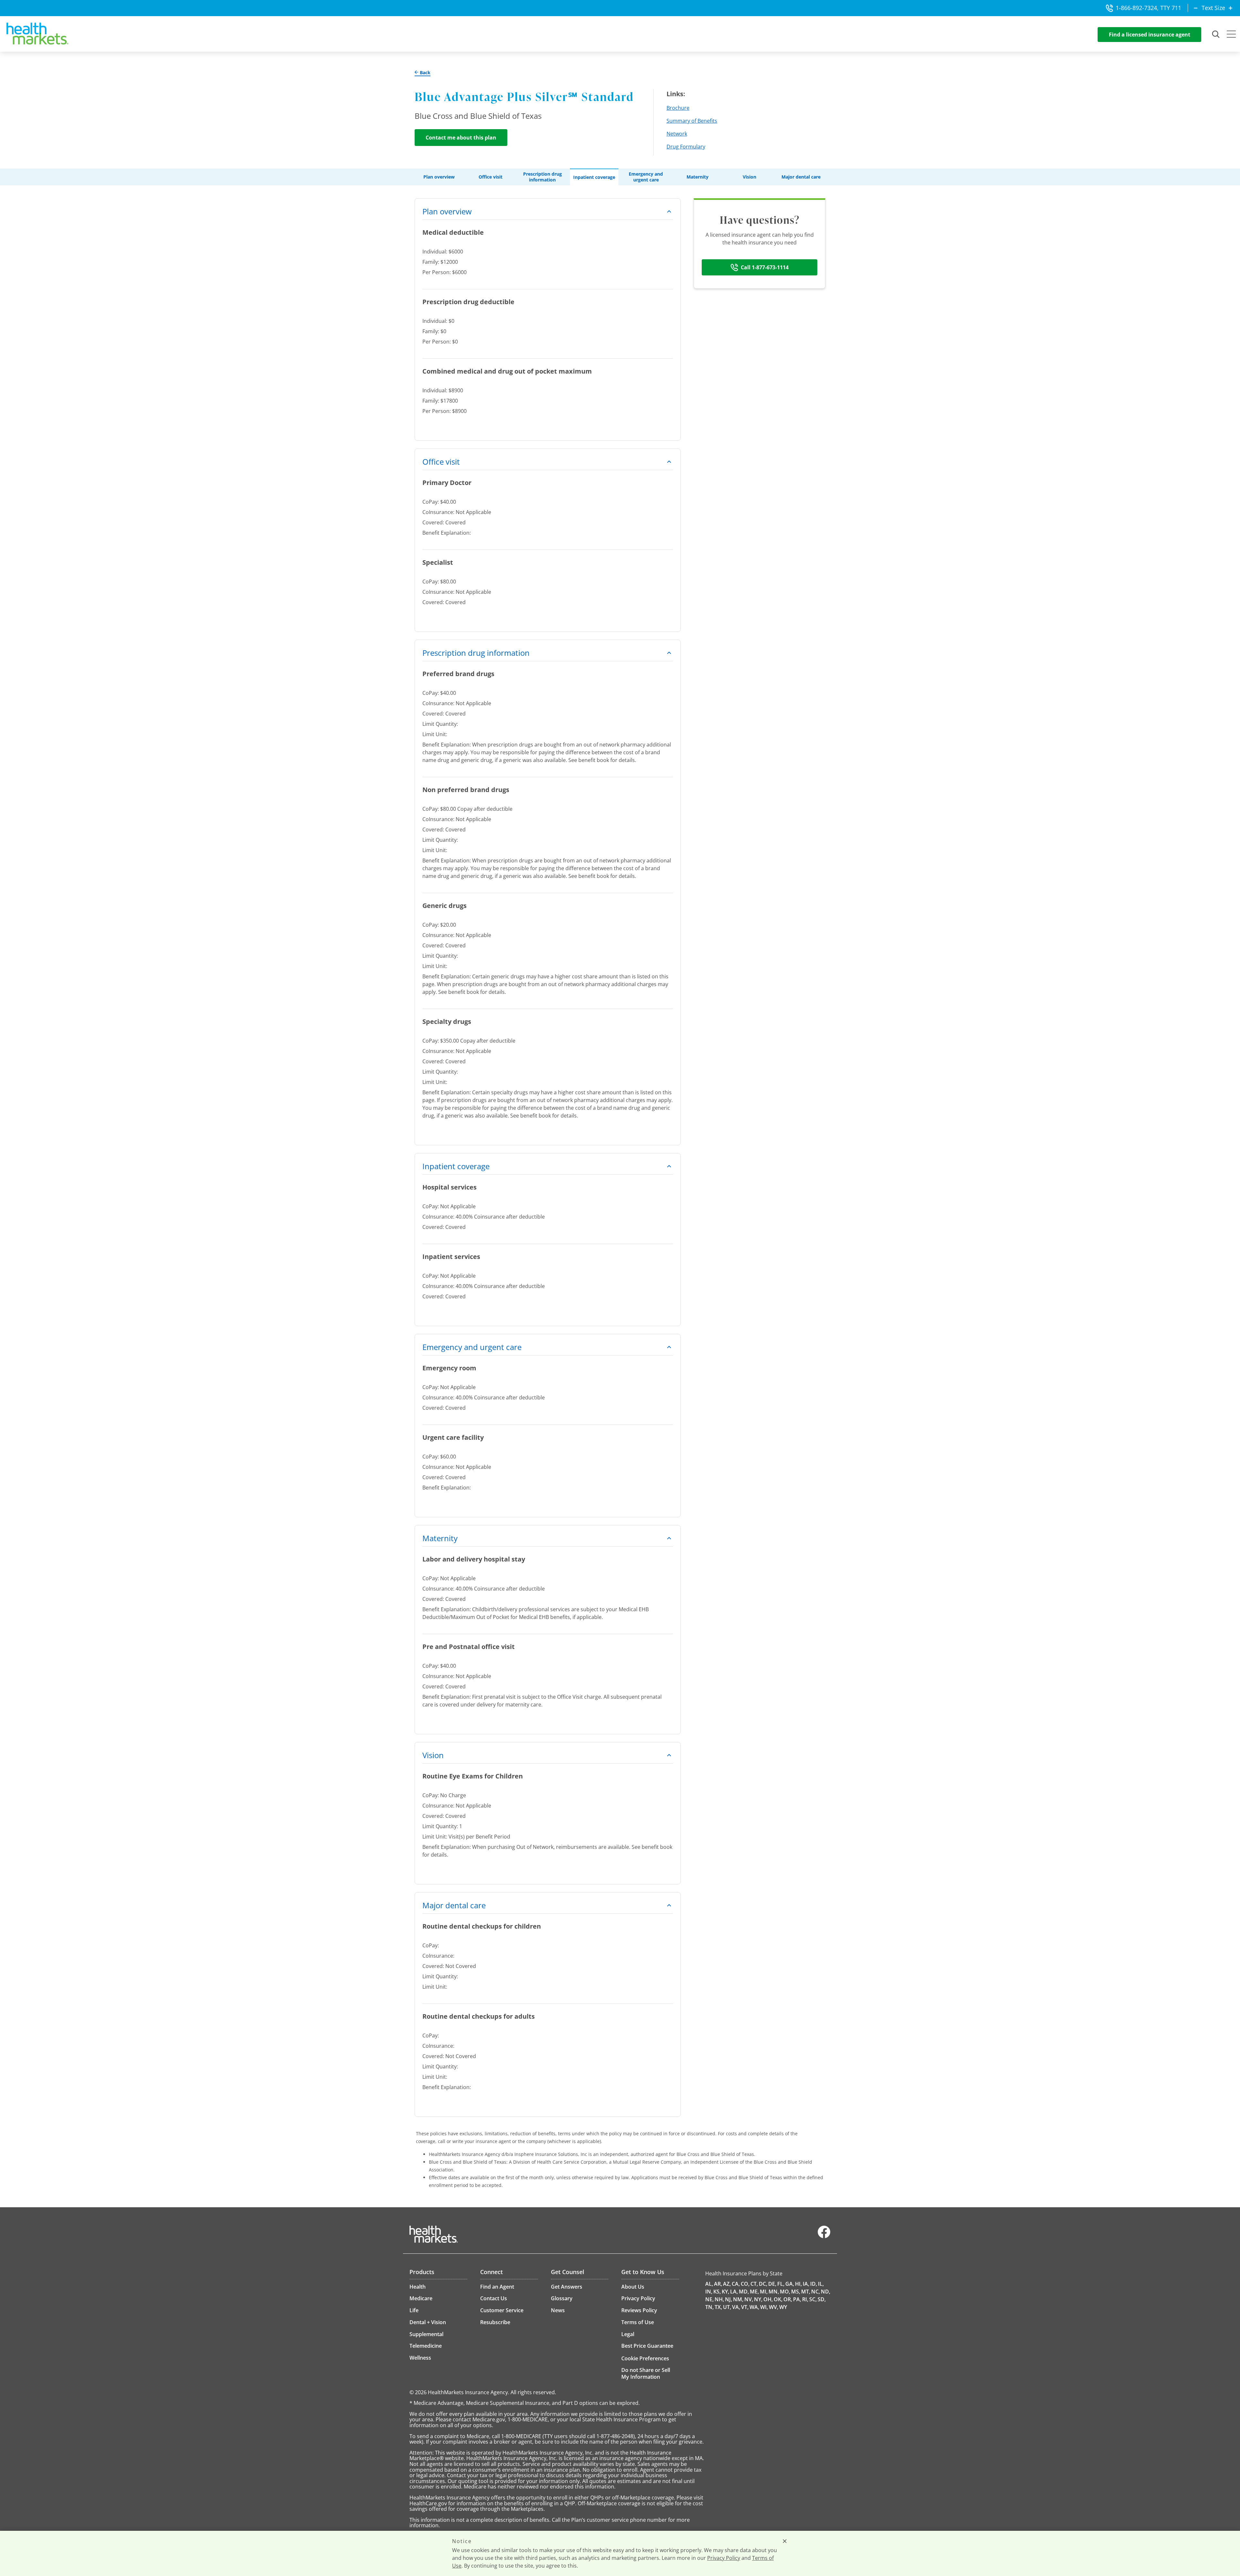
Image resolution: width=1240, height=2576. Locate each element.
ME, (754, 2292)
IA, (806, 2284)
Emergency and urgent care (646, 177)
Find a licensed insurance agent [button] (1150, 35)
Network (677, 134)
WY (783, 2307)
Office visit (491, 177)
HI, (798, 2284)
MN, (774, 2292)
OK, (778, 2299)
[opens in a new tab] (824, 2237)
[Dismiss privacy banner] (785, 2541)
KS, (717, 2292)
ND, (826, 2292)
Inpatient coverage (594, 177)
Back (424, 73)
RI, (805, 2299)
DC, (763, 2284)
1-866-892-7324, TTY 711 (1148, 8)
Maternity (697, 177)
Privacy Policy (724, 2558)
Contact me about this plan (461, 138)
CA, (736, 2284)
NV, (749, 2299)
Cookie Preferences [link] (645, 2358)
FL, (781, 2284)
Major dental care (801, 177)
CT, (754, 2284)
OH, (768, 2299)
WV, (774, 2307)
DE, (772, 2284)
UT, (727, 2307)
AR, (718, 2284)
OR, (788, 2299)
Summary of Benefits (692, 121)
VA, (736, 2307)
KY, (725, 2292)
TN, (709, 2307)
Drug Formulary (686, 147)
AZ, (727, 2284)
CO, (745, 2284)
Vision (749, 177)
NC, (816, 2292)
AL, (709, 2284)
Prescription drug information (542, 177)
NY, (758, 2299)
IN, (709, 2292)
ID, (814, 2284)
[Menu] (1231, 35)
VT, (745, 2307)
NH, (719, 2299)
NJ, (728, 2299)
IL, (821, 2284)
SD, (822, 2299)
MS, (796, 2292)
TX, (718, 2307)
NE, (709, 2299)
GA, (790, 2284)
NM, (738, 2299)
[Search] (1216, 35)
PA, (797, 2299)
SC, (813, 2299)
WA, (754, 2307)
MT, (806, 2292)
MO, (785, 2292)
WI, (764, 2307)
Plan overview (439, 177)
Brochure (678, 108)
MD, (744, 2292)
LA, (734, 2292)
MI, (764, 2292)
